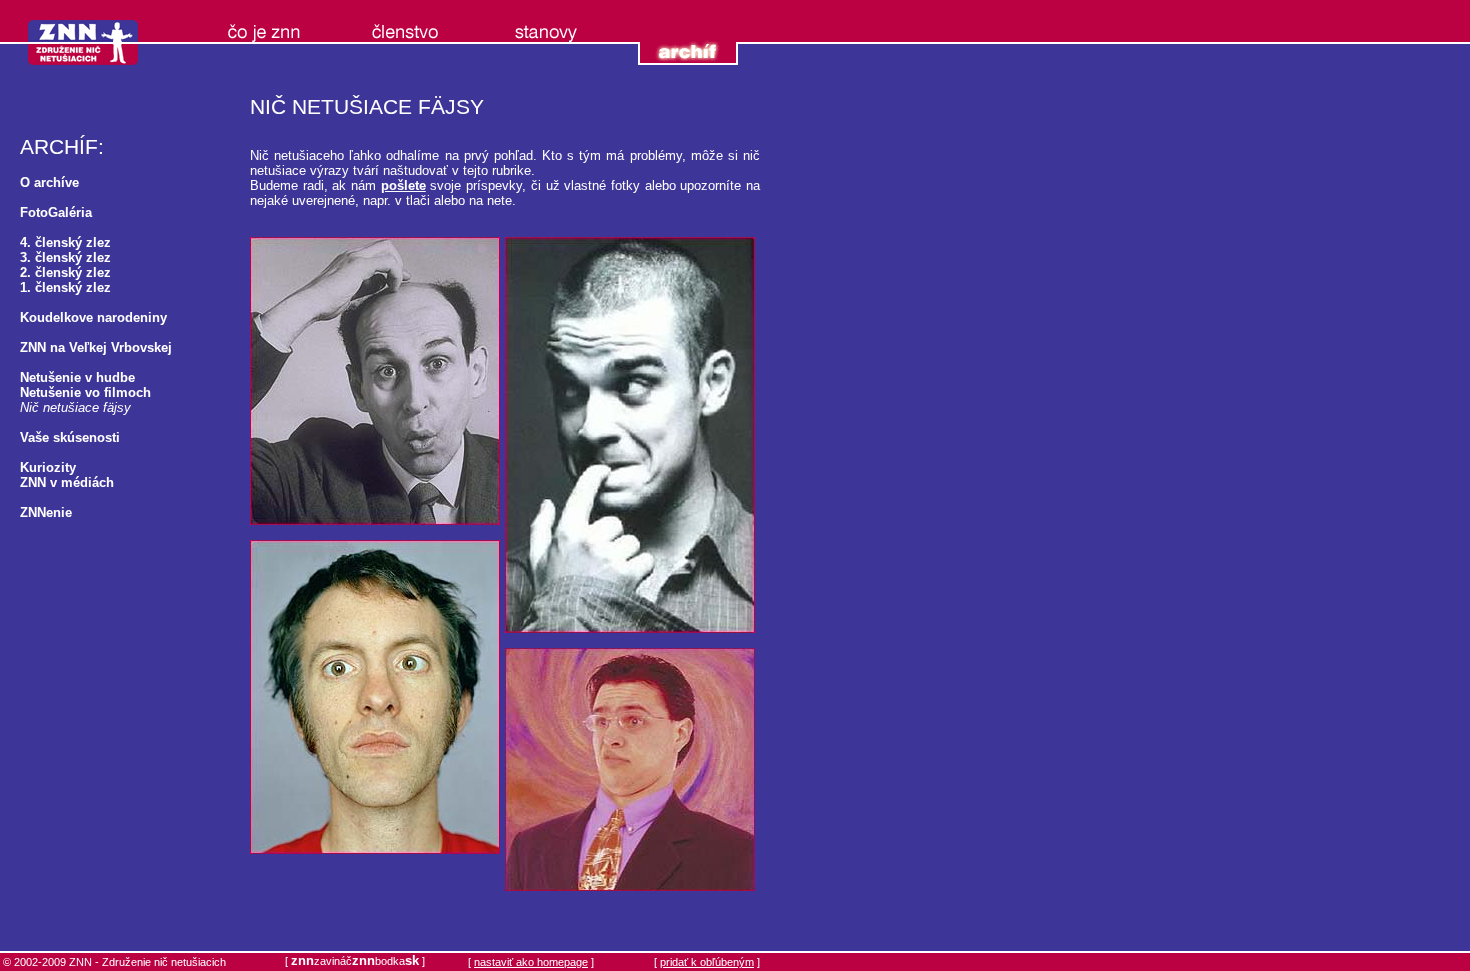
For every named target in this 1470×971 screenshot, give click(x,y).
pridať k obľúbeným (707, 962)
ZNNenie (46, 512)
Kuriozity (48, 467)
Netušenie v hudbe (77, 377)
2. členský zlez (65, 272)
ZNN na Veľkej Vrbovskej (96, 347)
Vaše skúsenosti (70, 437)
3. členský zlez (65, 257)
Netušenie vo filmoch (85, 392)
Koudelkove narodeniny (93, 317)
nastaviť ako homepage (531, 962)
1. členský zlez (65, 287)
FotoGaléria (56, 212)
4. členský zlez (65, 242)
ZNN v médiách (67, 482)
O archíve (49, 182)
